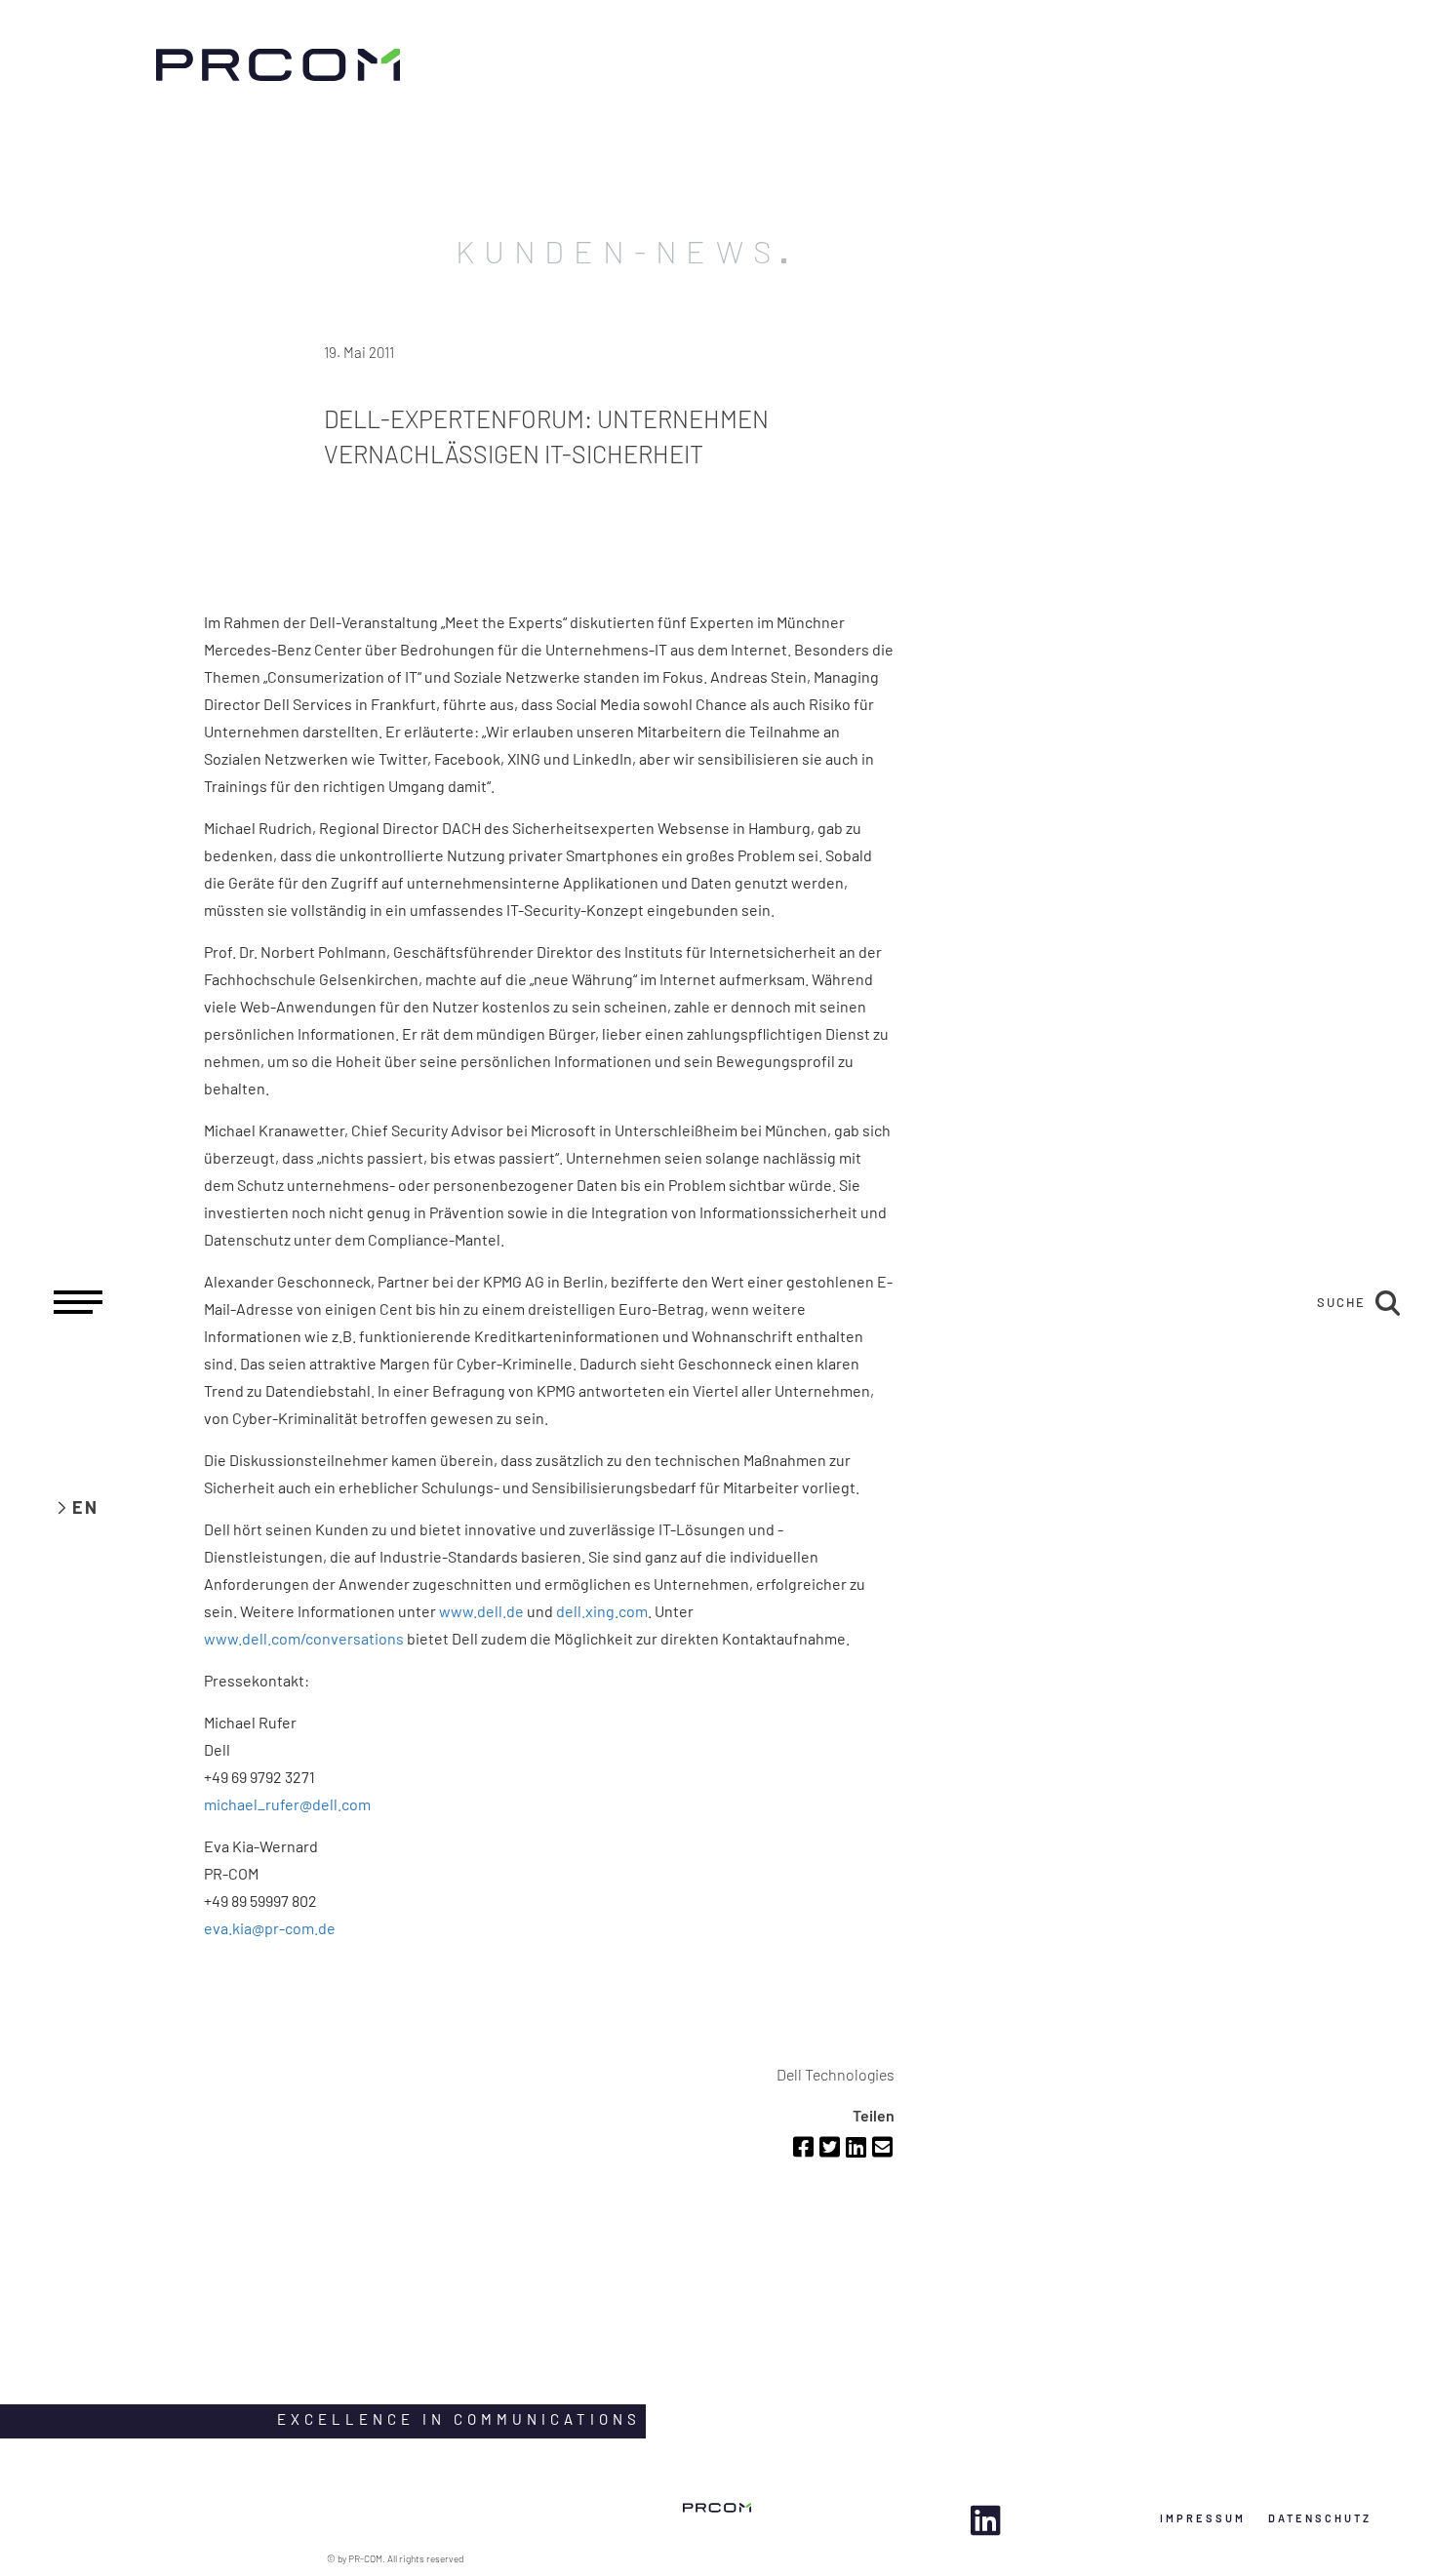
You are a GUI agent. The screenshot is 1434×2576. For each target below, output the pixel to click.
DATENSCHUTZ (1320, 2518)
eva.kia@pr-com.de (270, 1928)
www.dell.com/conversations (304, 1638)
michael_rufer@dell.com (287, 1804)
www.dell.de (481, 1611)
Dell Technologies (836, 2074)
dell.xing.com (602, 1611)
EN (85, 1507)
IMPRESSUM (1203, 2518)
